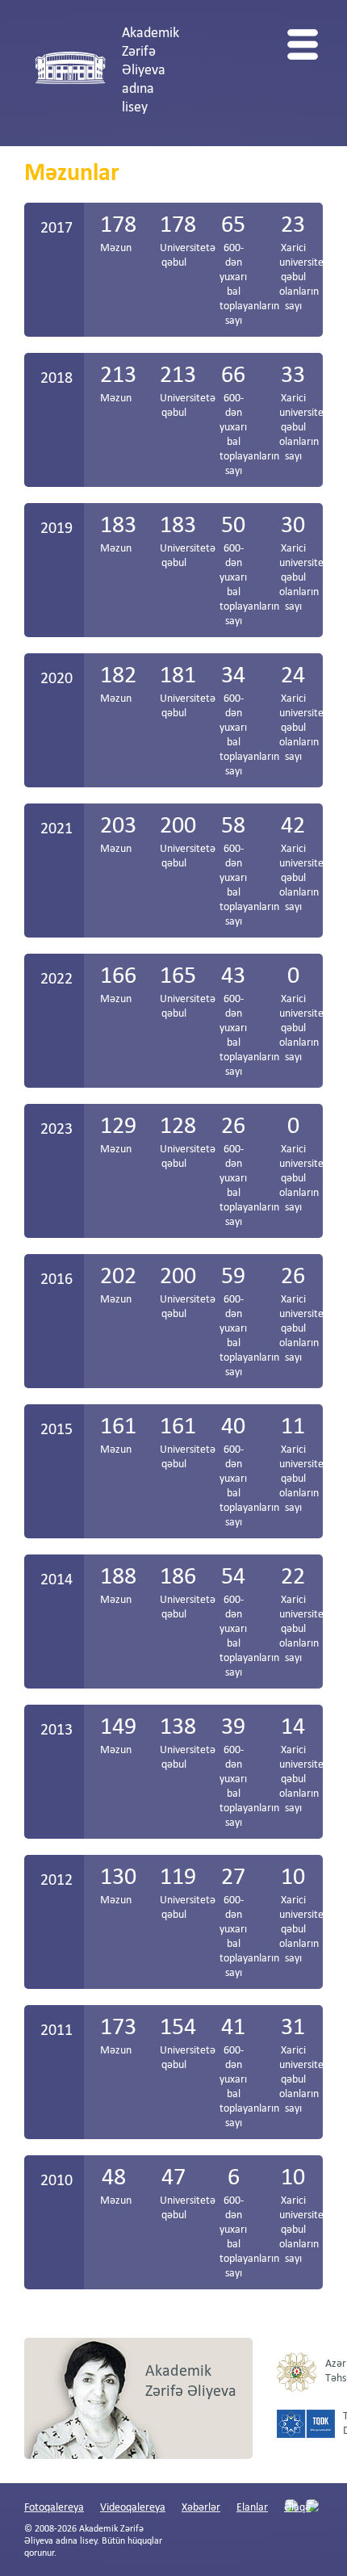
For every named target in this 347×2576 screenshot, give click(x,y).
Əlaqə (297, 2508)
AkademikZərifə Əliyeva (191, 2382)
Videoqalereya (133, 2508)
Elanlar (252, 2508)
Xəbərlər (201, 2508)
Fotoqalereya (54, 2508)
